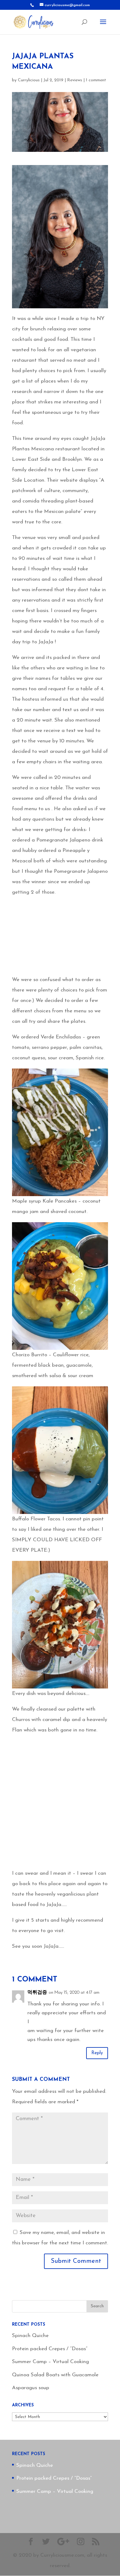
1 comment (96, 80)
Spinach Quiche (30, 2336)
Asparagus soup (31, 2388)
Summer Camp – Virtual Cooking (50, 2362)
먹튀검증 (37, 1993)
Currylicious (29, 80)
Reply (97, 2053)
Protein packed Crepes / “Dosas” (50, 2349)
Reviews (75, 80)
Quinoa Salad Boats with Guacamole (55, 2375)
